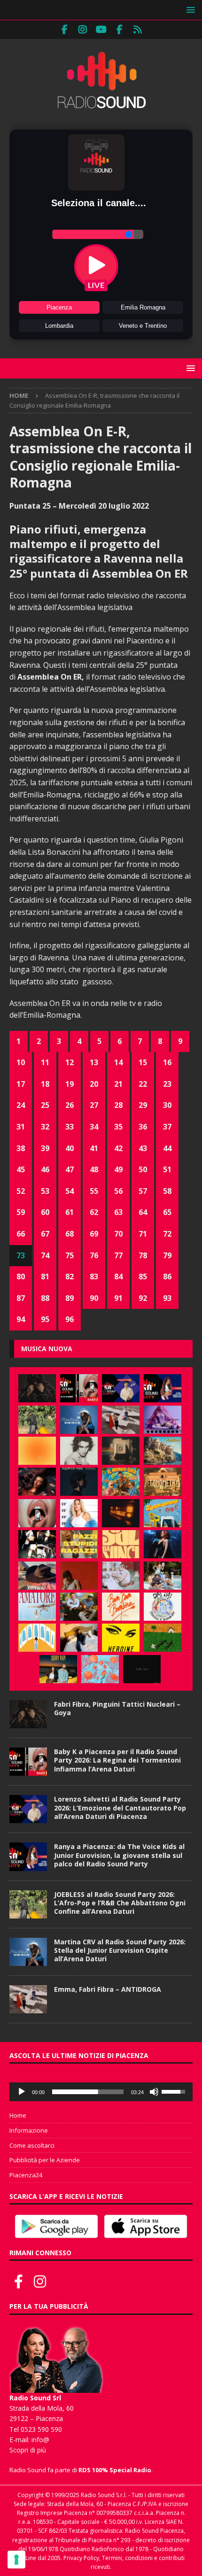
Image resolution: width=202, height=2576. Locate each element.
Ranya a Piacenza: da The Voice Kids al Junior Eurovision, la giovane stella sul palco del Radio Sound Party (119, 1855)
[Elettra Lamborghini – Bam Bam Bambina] (121, 1607)
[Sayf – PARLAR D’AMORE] (37, 1482)
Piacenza (59, 307)
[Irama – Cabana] (79, 1576)
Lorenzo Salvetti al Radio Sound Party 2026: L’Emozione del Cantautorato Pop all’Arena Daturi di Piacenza (120, 1807)
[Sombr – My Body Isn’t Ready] (79, 1451)
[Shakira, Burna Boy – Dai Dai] (163, 1607)
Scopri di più (28, 2450)
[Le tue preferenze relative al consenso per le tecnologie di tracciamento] (16, 2560)
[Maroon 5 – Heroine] (121, 1638)
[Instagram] (83, 30)
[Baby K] (79, 1513)
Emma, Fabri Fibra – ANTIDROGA (108, 1989)
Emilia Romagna (143, 307)
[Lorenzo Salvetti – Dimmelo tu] (79, 1482)
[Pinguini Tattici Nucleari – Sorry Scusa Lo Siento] (37, 1638)
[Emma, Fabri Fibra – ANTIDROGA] (121, 1420)
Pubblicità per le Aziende (45, 2160)
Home (18, 2115)
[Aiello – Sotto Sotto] (79, 1638)
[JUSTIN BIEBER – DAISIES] (142, 1669)
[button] (189, 10)
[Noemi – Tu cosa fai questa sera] (163, 1544)
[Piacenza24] (138, 30)
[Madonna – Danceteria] (163, 1420)
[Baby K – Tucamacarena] (163, 1513)
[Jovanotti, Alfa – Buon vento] (79, 1607)
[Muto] (154, 2092)
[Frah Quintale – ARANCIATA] (100, 1669)
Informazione (29, 2130)
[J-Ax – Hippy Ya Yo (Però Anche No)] (37, 1576)
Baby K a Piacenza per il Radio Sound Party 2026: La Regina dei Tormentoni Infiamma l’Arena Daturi (117, 1760)
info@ (40, 2440)
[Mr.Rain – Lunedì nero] (121, 1576)
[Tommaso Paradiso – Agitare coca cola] (37, 1451)
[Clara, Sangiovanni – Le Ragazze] (163, 1576)
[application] (101, 2092)
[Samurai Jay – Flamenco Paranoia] (37, 1607)
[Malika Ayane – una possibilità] (37, 1544)
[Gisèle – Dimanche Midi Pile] (121, 1451)
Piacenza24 (26, 2175)
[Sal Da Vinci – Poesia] (121, 1544)
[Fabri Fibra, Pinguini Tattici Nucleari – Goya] (37, 1388)
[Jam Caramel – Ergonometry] (163, 1482)
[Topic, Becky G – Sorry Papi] (58, 1669)
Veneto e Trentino (143, 326)
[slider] (88, 2092)
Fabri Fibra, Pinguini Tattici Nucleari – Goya (117, 1708)
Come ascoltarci (32, 2145)
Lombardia (59, 326)
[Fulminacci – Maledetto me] (163, 1638)
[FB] (65, 30)
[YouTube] (101, 30)
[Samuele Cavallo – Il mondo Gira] (121, 1482)
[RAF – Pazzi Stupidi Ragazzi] (79, 1544)
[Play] (22, 2092)
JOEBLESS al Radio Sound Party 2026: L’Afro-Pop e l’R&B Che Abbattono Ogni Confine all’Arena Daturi (120, 1903)
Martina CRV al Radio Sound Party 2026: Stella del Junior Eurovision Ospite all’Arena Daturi (120, 1950)
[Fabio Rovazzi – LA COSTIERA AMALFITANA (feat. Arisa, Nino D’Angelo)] (163, 1451)
